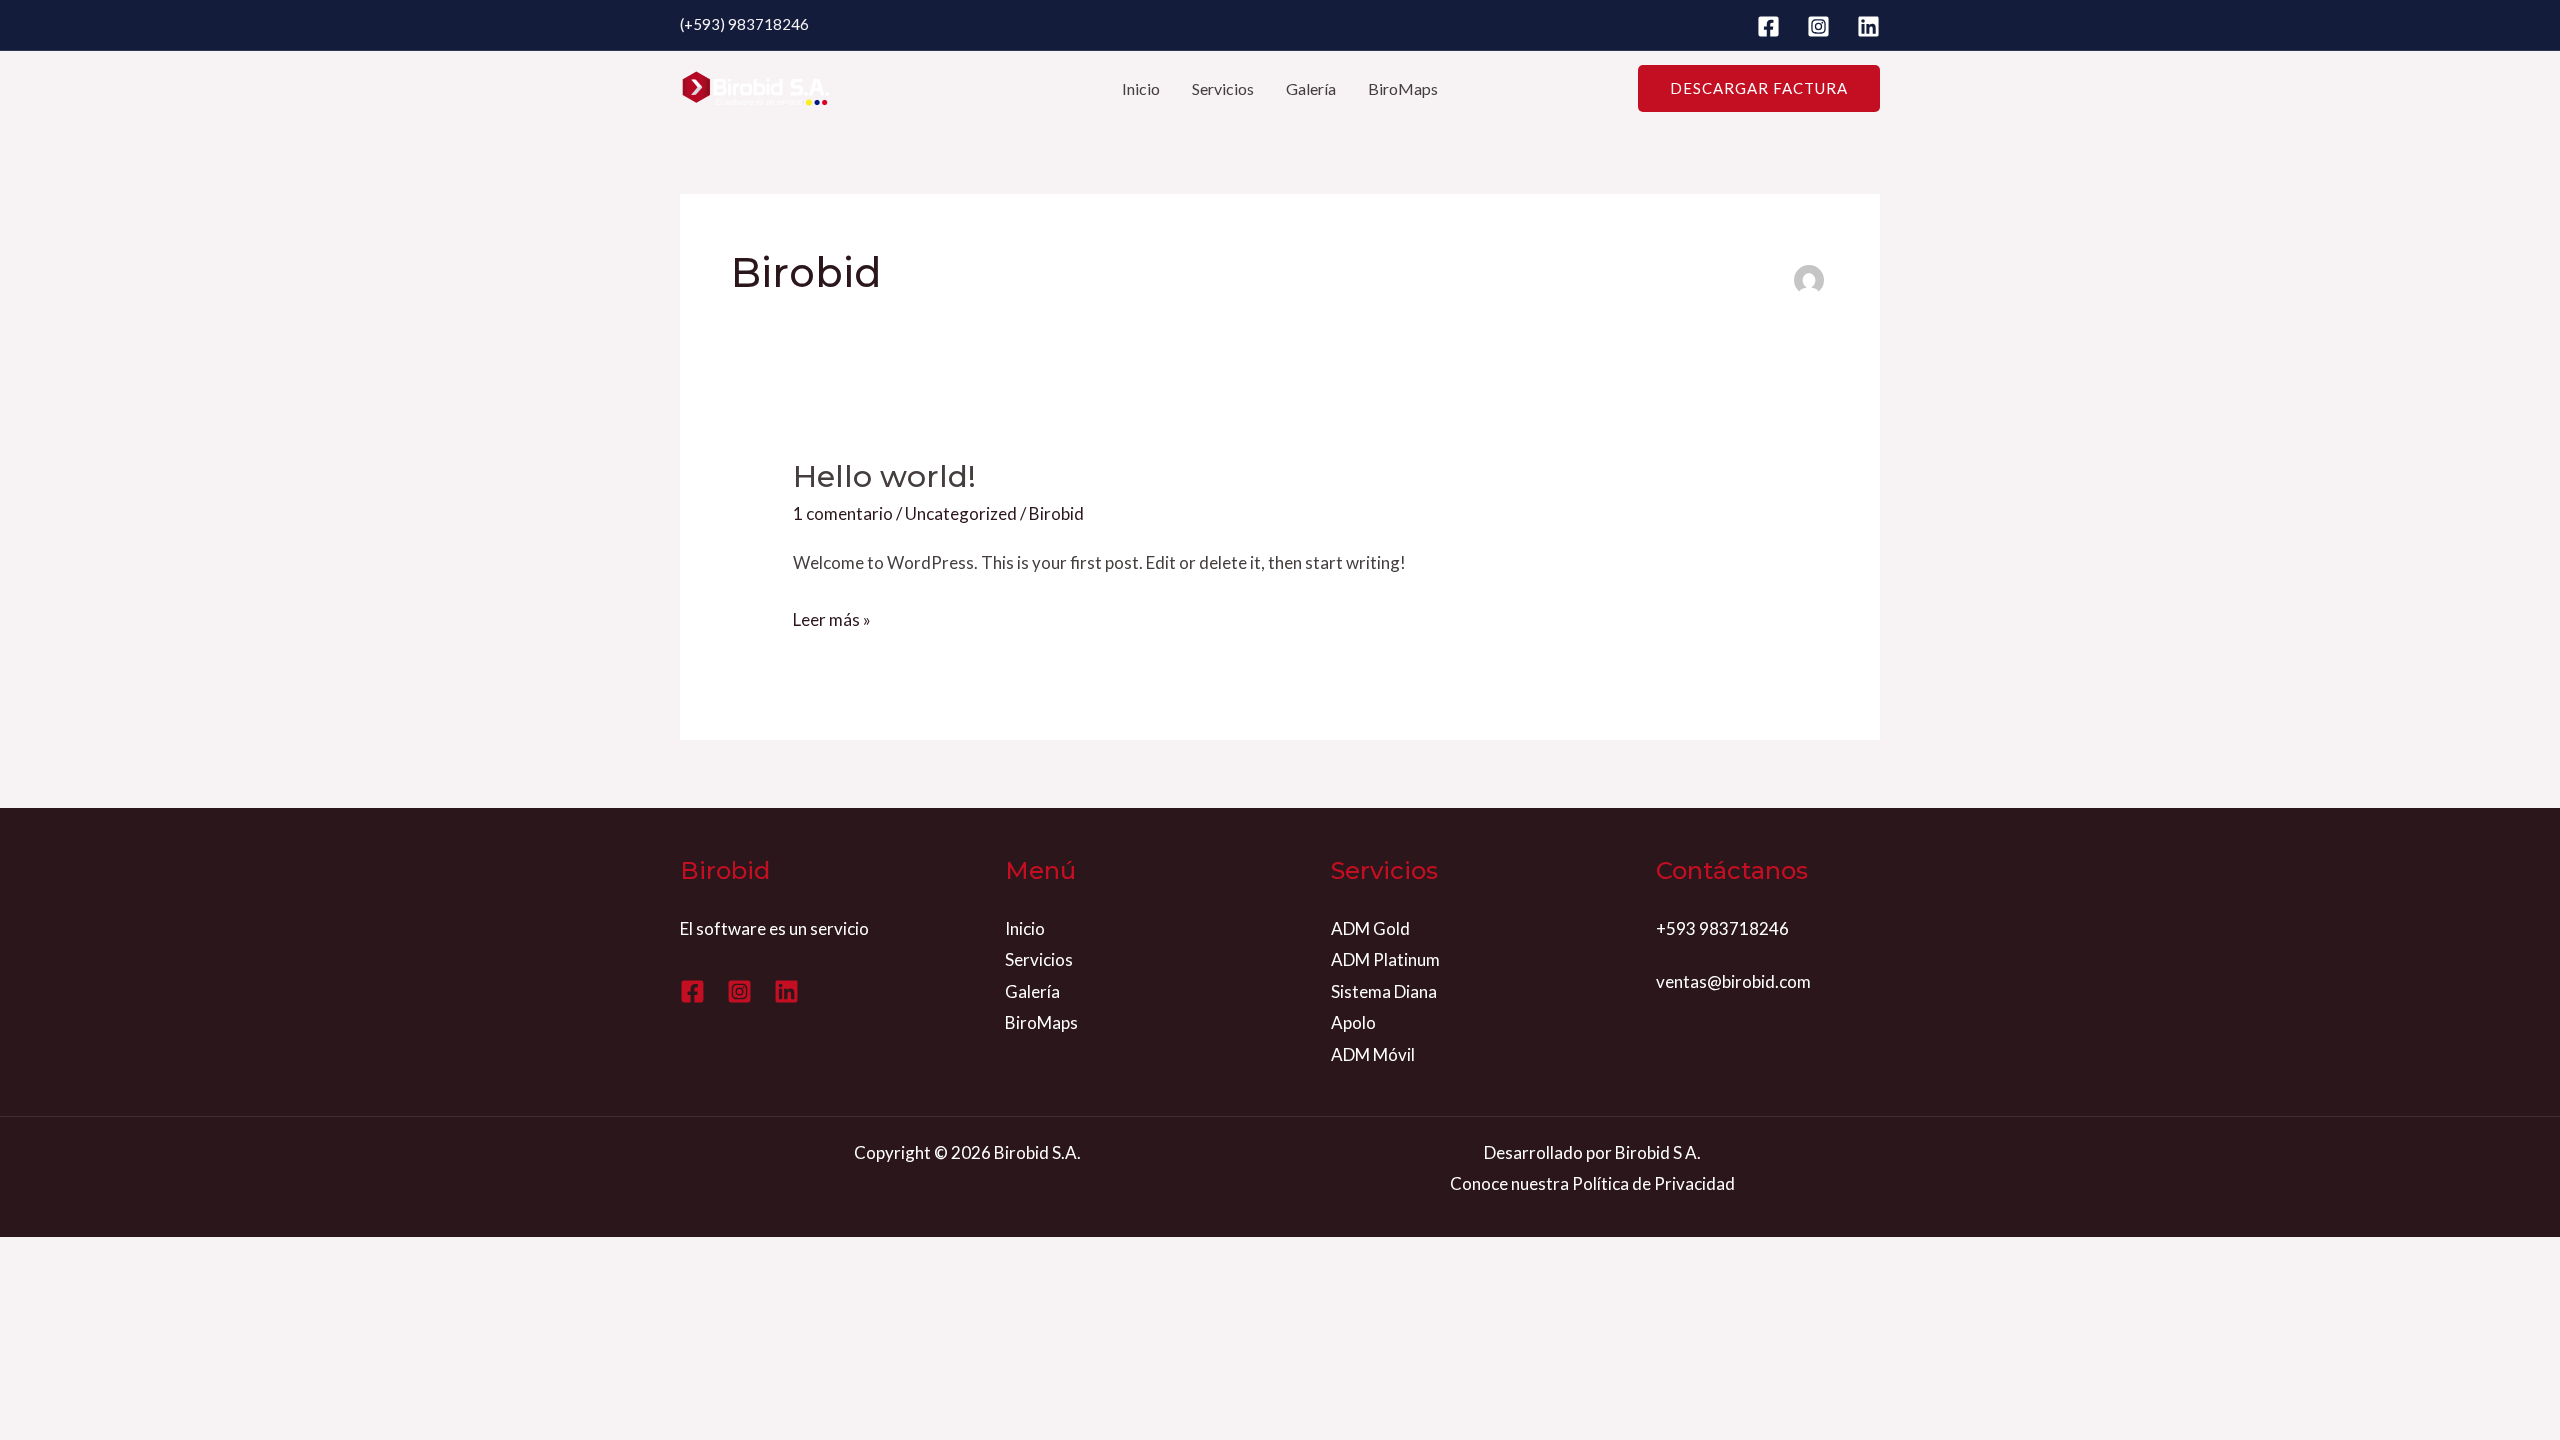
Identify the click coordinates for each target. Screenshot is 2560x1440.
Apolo (1353, 1022)
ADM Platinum (1385, 959)
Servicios (1223, 88)
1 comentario (843, 513)
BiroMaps (1403, 88)
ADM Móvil (1373, 1054)
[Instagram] (1818, 26)
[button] (1759, 88)
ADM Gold (1370, 928)
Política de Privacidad (1653, 1183)
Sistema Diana (1384, 991)
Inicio (1141, 88)
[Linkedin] (1868, 26)
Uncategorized (961, 513)
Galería (1311, 88)
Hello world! (884, 476)
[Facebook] (1768, 26)
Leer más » (832, 617)
